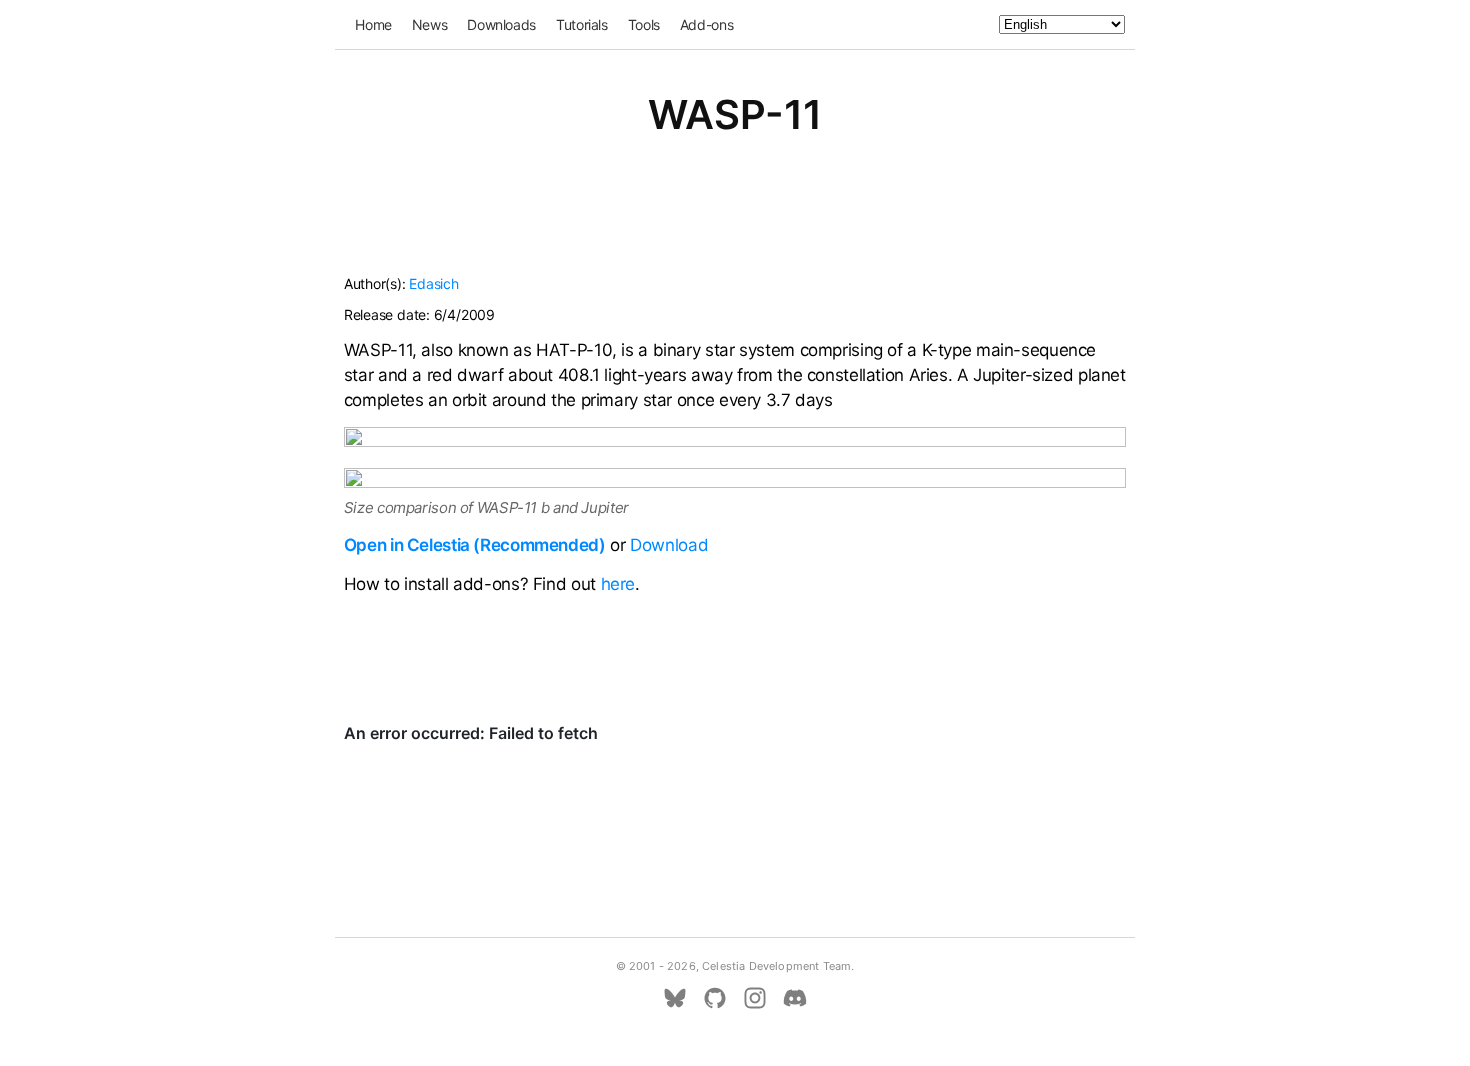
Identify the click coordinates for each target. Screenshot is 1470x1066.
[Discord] (795, 998)
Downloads (501, 24)
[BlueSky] (675, 998)
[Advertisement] (735, 218)
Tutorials (582, 24)
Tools (644, 24)
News (430, 24)
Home (373, 24)
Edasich (433, 283)
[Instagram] (755, 998)
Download (669, 545)
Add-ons (706, 24)
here (618, 584)
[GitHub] (715, 998)
